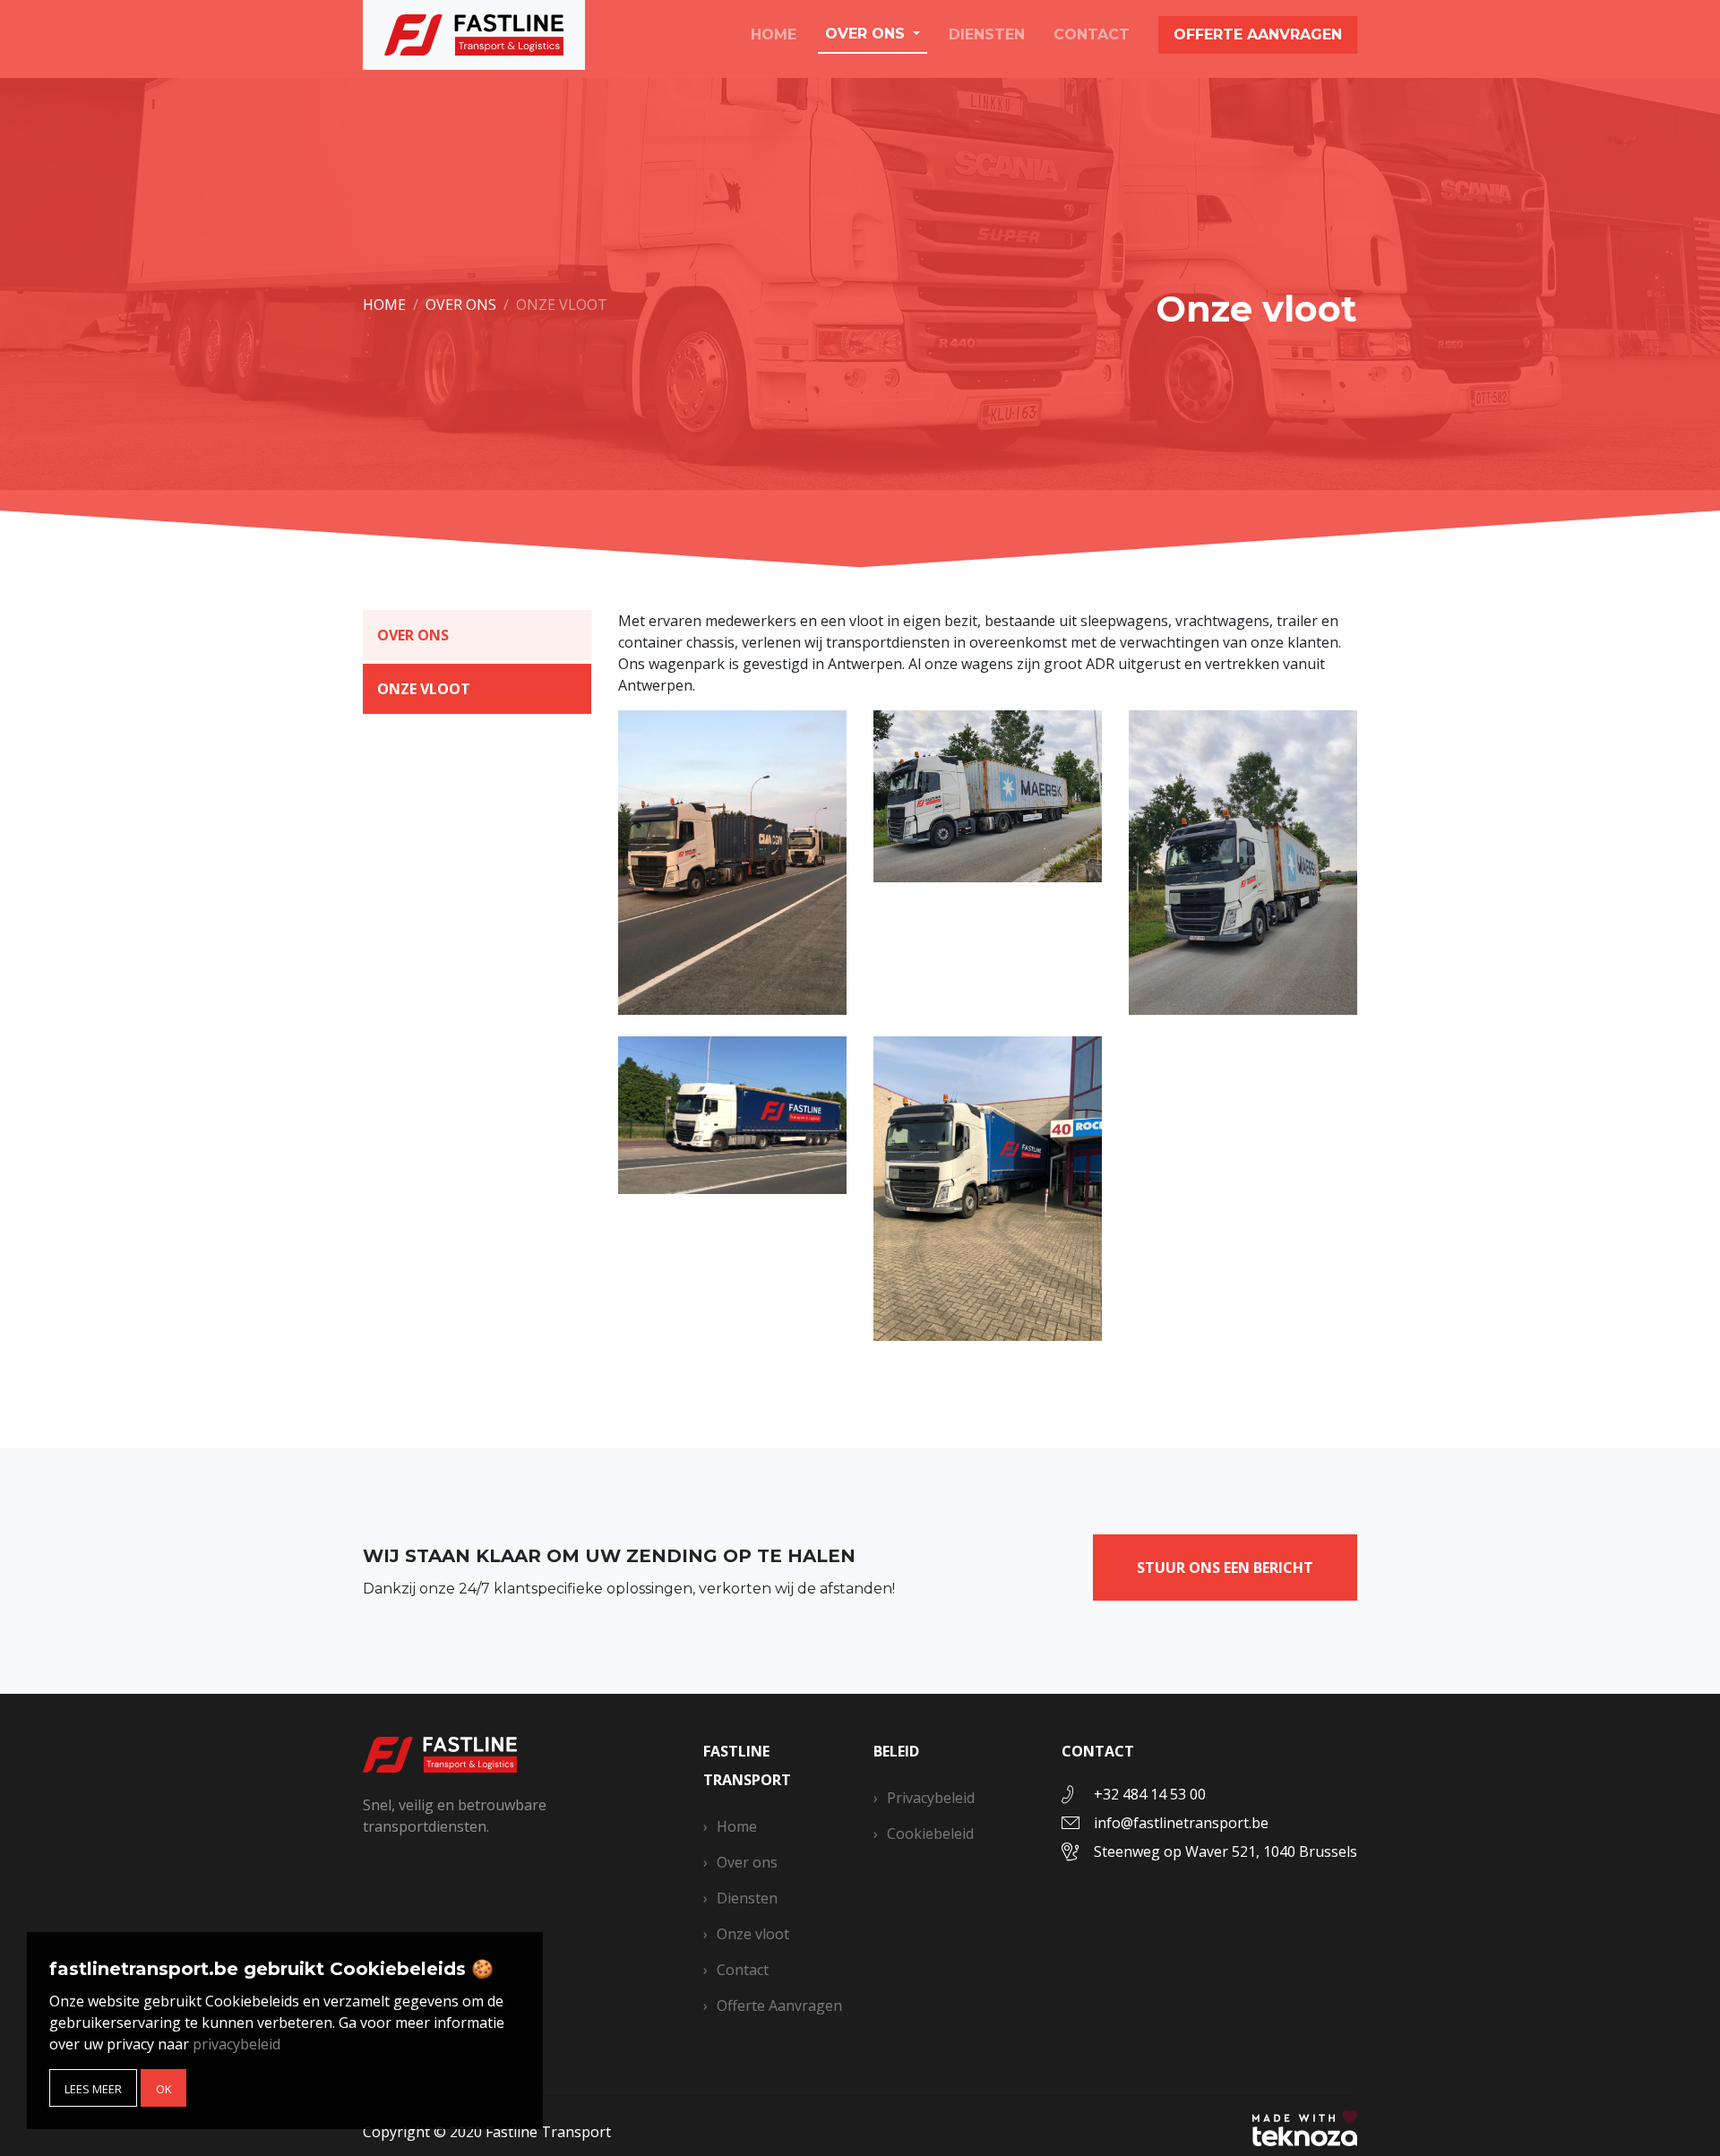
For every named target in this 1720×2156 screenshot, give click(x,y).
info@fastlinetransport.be (1181, 1823)
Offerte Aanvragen (779, 2006)
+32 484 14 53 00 (1150, 1794)
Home (774, 34)
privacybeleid (236, 2044)
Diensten (987, 34)
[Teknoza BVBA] (1305, 2126)
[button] (93, 2088)
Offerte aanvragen (1258, 34)
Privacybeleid (931, 1798)
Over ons (872, 74)
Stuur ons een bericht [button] (1225, 1568)
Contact (1092, 34)
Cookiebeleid (930, 1834)
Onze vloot (879, 98)
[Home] (440, 1753)
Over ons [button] (867, 34)
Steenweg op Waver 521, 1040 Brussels (1225, 1851)
